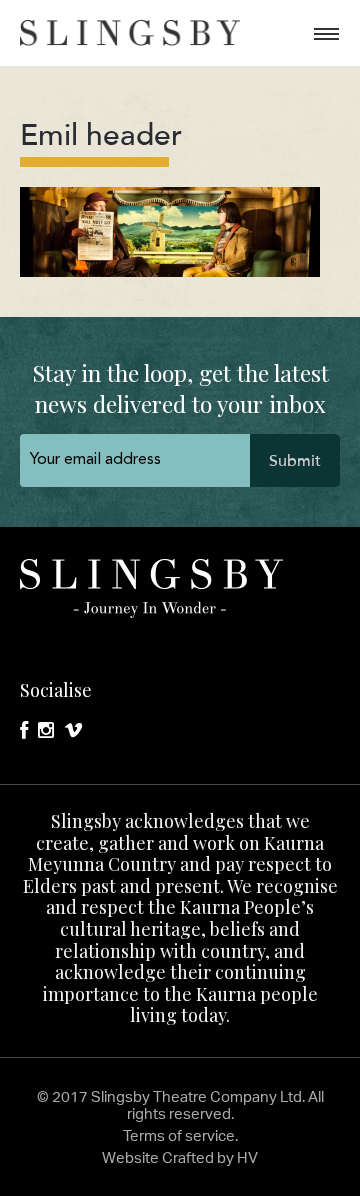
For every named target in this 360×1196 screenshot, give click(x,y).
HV (247, 1157)
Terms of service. (180, 1135)
